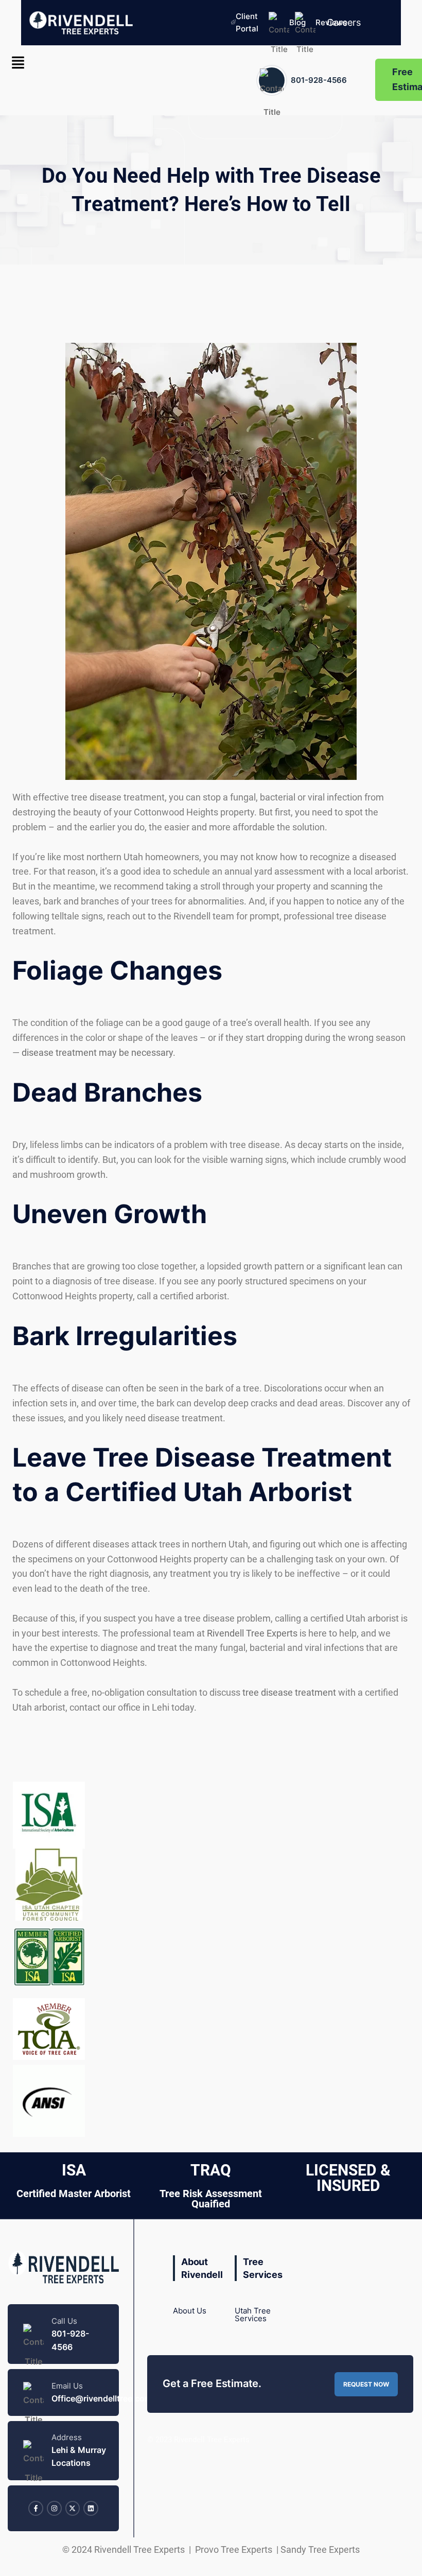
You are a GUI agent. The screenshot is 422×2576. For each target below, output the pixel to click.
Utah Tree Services (253, 2314)
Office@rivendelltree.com (102, 2399)
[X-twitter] (73, 2508)
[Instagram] (54, 2508)
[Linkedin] (91, 2508)
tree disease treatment (289, 1692)
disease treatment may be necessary (97, 1052)
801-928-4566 (319, 80)
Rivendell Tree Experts (252, 1633)
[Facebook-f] (36, 2508)
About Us (190, 2311)
